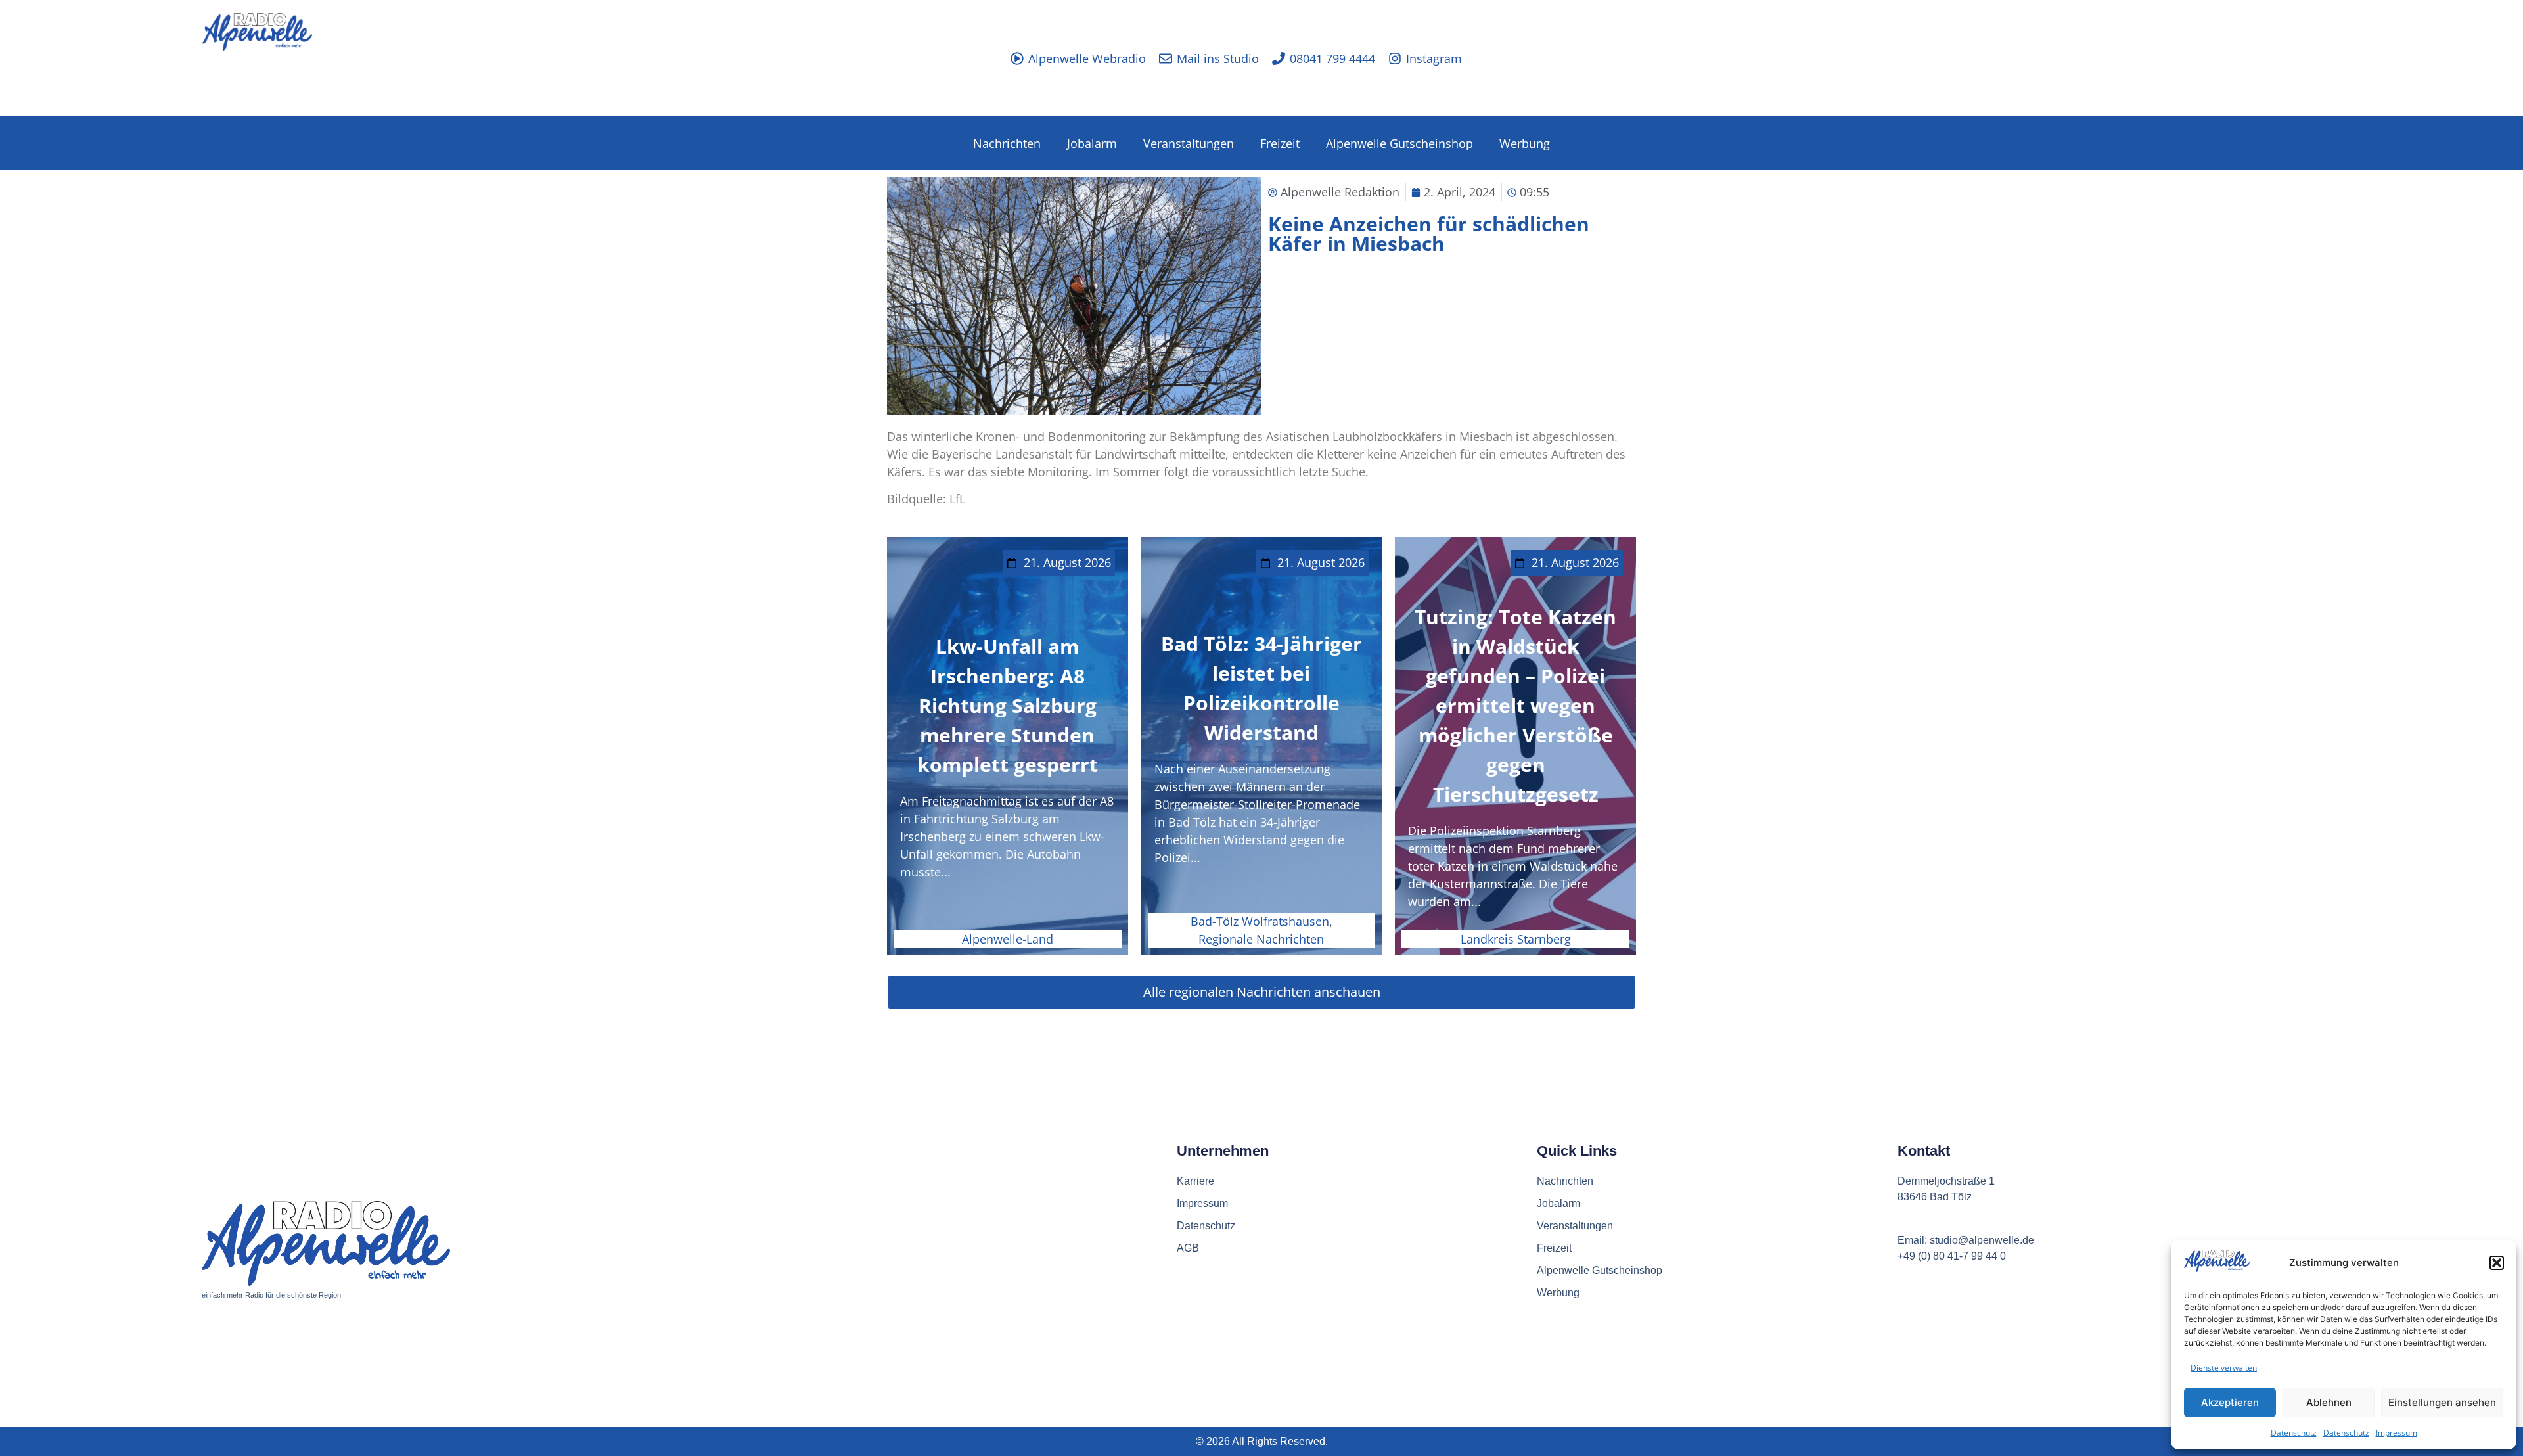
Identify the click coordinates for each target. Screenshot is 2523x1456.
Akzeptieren (2230, 1402)
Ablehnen (2329, 1402)
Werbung (1525, 143)
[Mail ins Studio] (1166, 58)
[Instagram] (1395, 58)
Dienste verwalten (2224, 1368)
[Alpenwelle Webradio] (1017, 58)
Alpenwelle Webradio (1087, 58)
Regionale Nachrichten (1261, 939)
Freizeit (1280, 143)
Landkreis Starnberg (1516, 939)
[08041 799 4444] (1279, 58)
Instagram (1434, 58)
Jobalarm (1092, 143)
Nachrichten (1007, 143)
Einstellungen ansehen (2442, 1402)
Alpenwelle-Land (1008, 939)
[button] (2497, 1263)
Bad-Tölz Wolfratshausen (1260, 921)
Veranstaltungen (1189, 143)
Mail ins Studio (1218, 58)
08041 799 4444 (1332, 58)
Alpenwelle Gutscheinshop (1399, 143)
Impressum (2397, 1433)
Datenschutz (2294, 1433)
